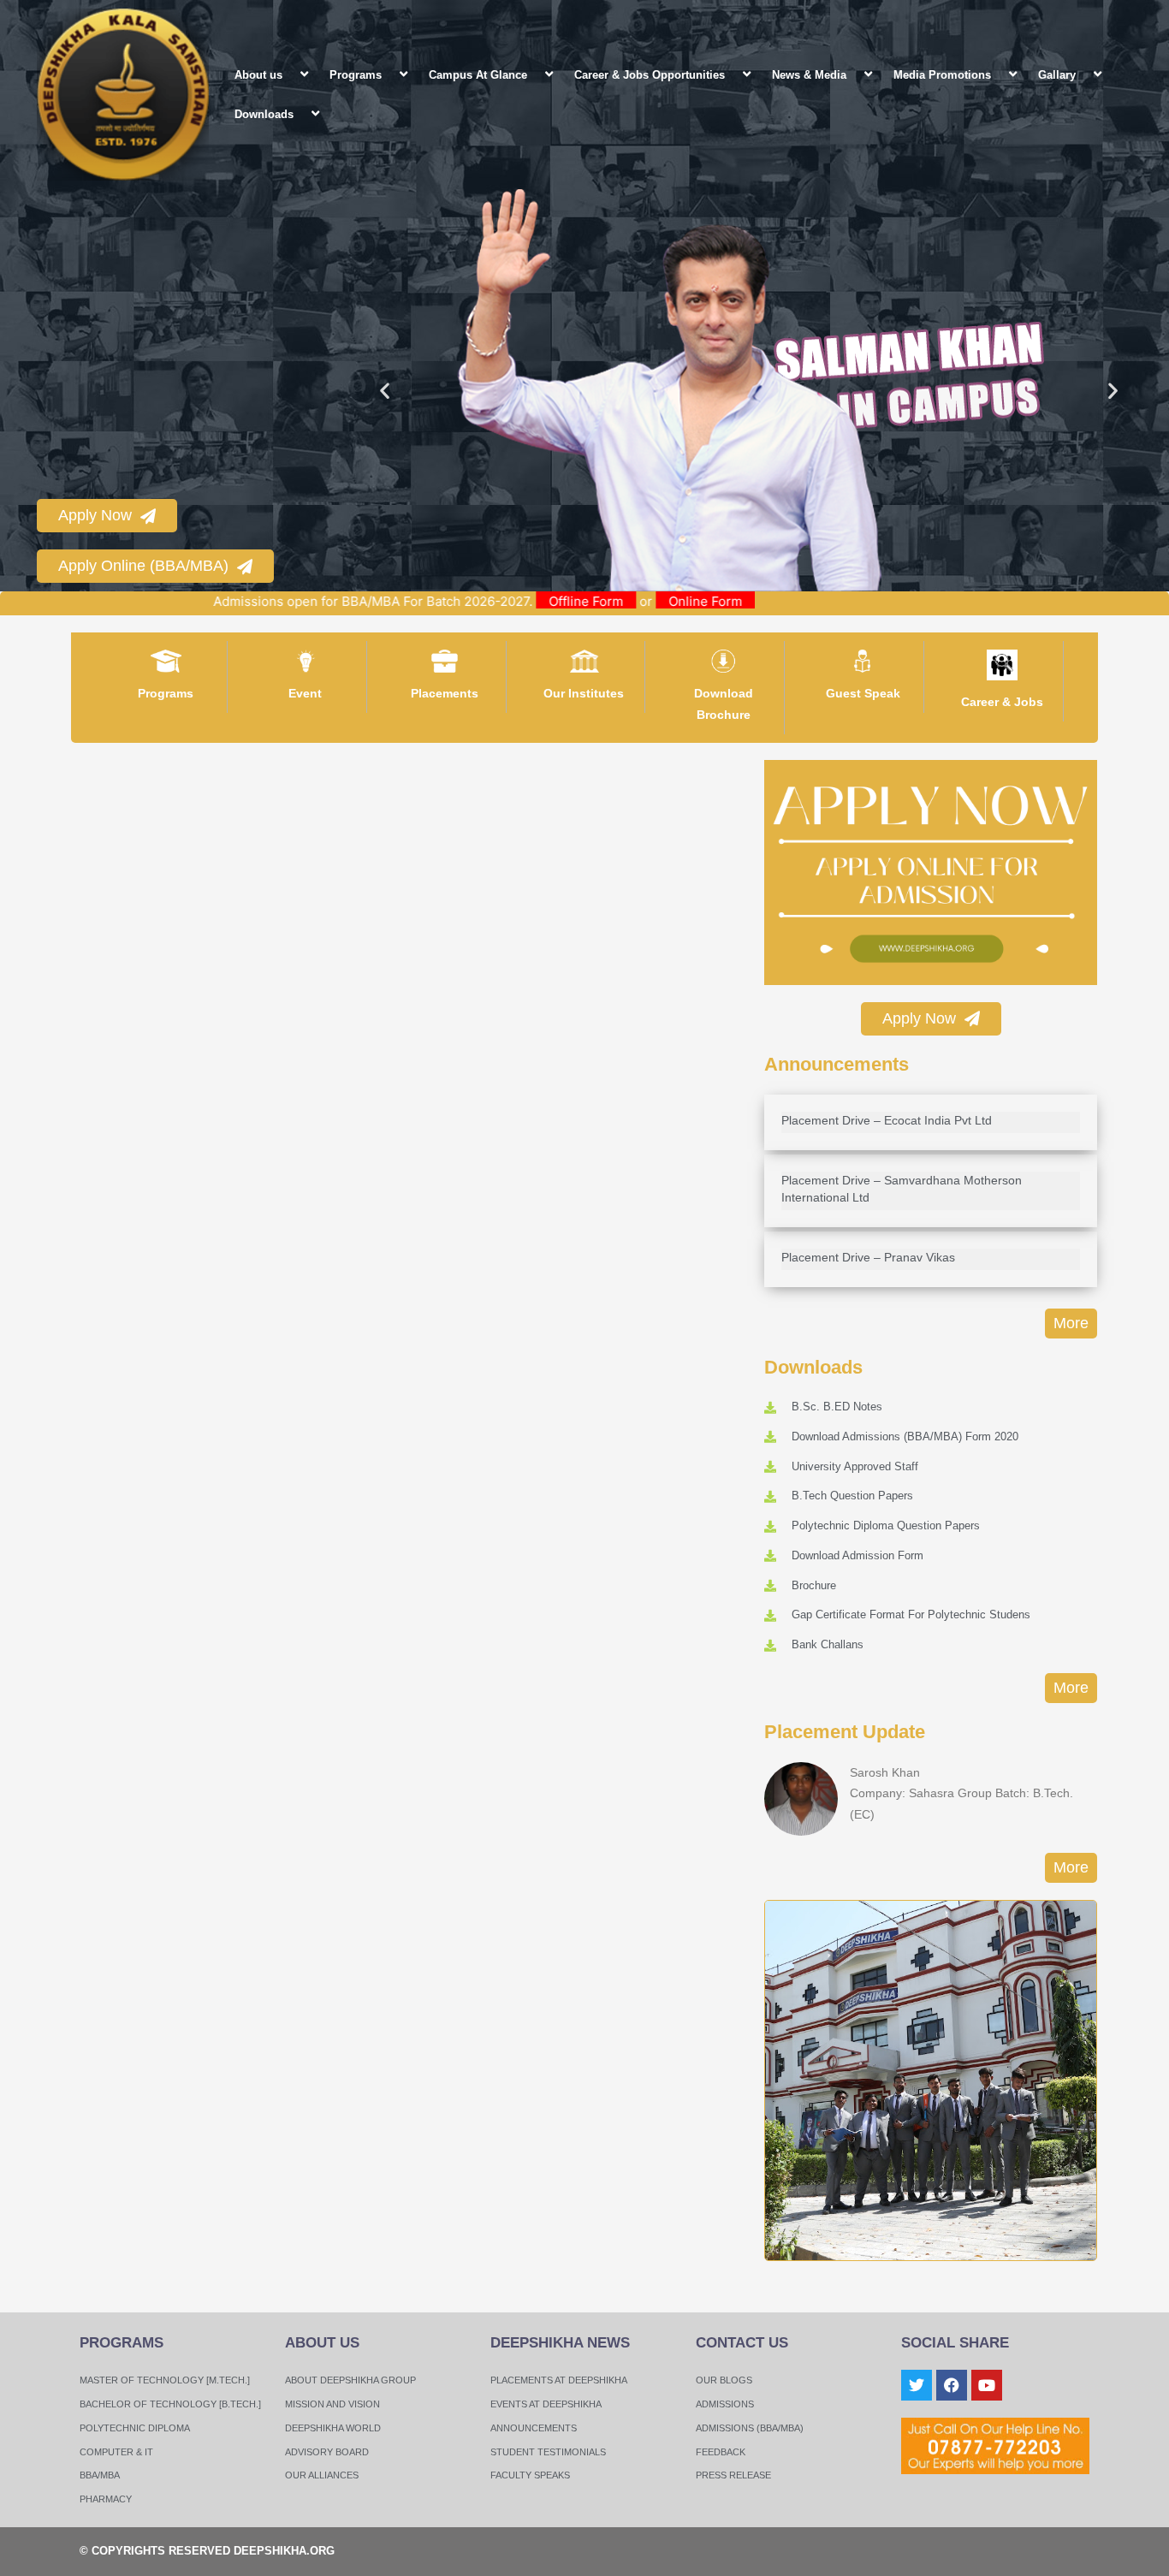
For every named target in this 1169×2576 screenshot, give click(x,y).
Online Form (778, 601)
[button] (289, 74)
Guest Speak (863, 693)
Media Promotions (942, 75)
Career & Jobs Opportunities (650, 75)
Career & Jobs (1002, 702)
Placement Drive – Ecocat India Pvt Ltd (887, 1120)
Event (305, 693)
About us (258, 75)
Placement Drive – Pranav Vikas (868, 1257)
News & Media (809, 75)
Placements (445, 693)
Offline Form (659, 601)
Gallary (1057, 75)
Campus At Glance (478, 75)
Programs (356, 75)
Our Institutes (584, 693)
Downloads (264, 114)
